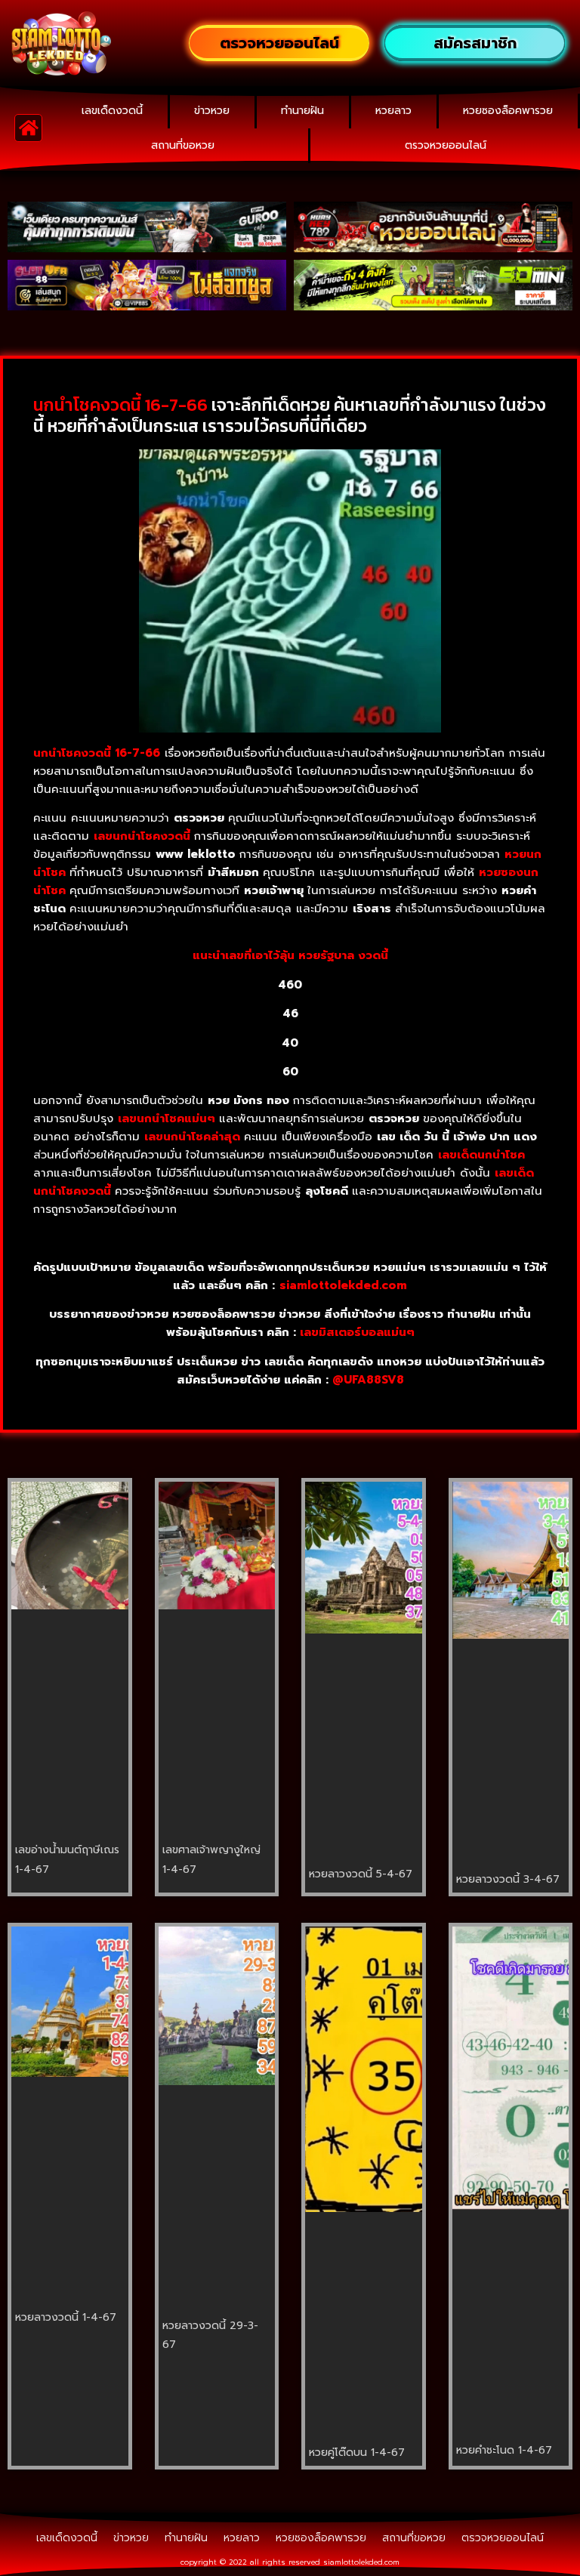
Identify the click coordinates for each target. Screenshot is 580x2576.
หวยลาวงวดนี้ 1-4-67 (66, 2317)
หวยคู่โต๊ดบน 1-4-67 (357, 2453)
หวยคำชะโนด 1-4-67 (504, 2450)
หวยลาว (393, 111)
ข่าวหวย (212, 111)
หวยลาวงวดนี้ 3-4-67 (508, 1879)
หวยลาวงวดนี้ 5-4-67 (361, 1874)
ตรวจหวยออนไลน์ (446, 145)
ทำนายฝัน (302, 111)
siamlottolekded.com (361, 2562)
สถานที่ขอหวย (183, 145)
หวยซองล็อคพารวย (508, 111)
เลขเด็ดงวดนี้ (112, 111)
